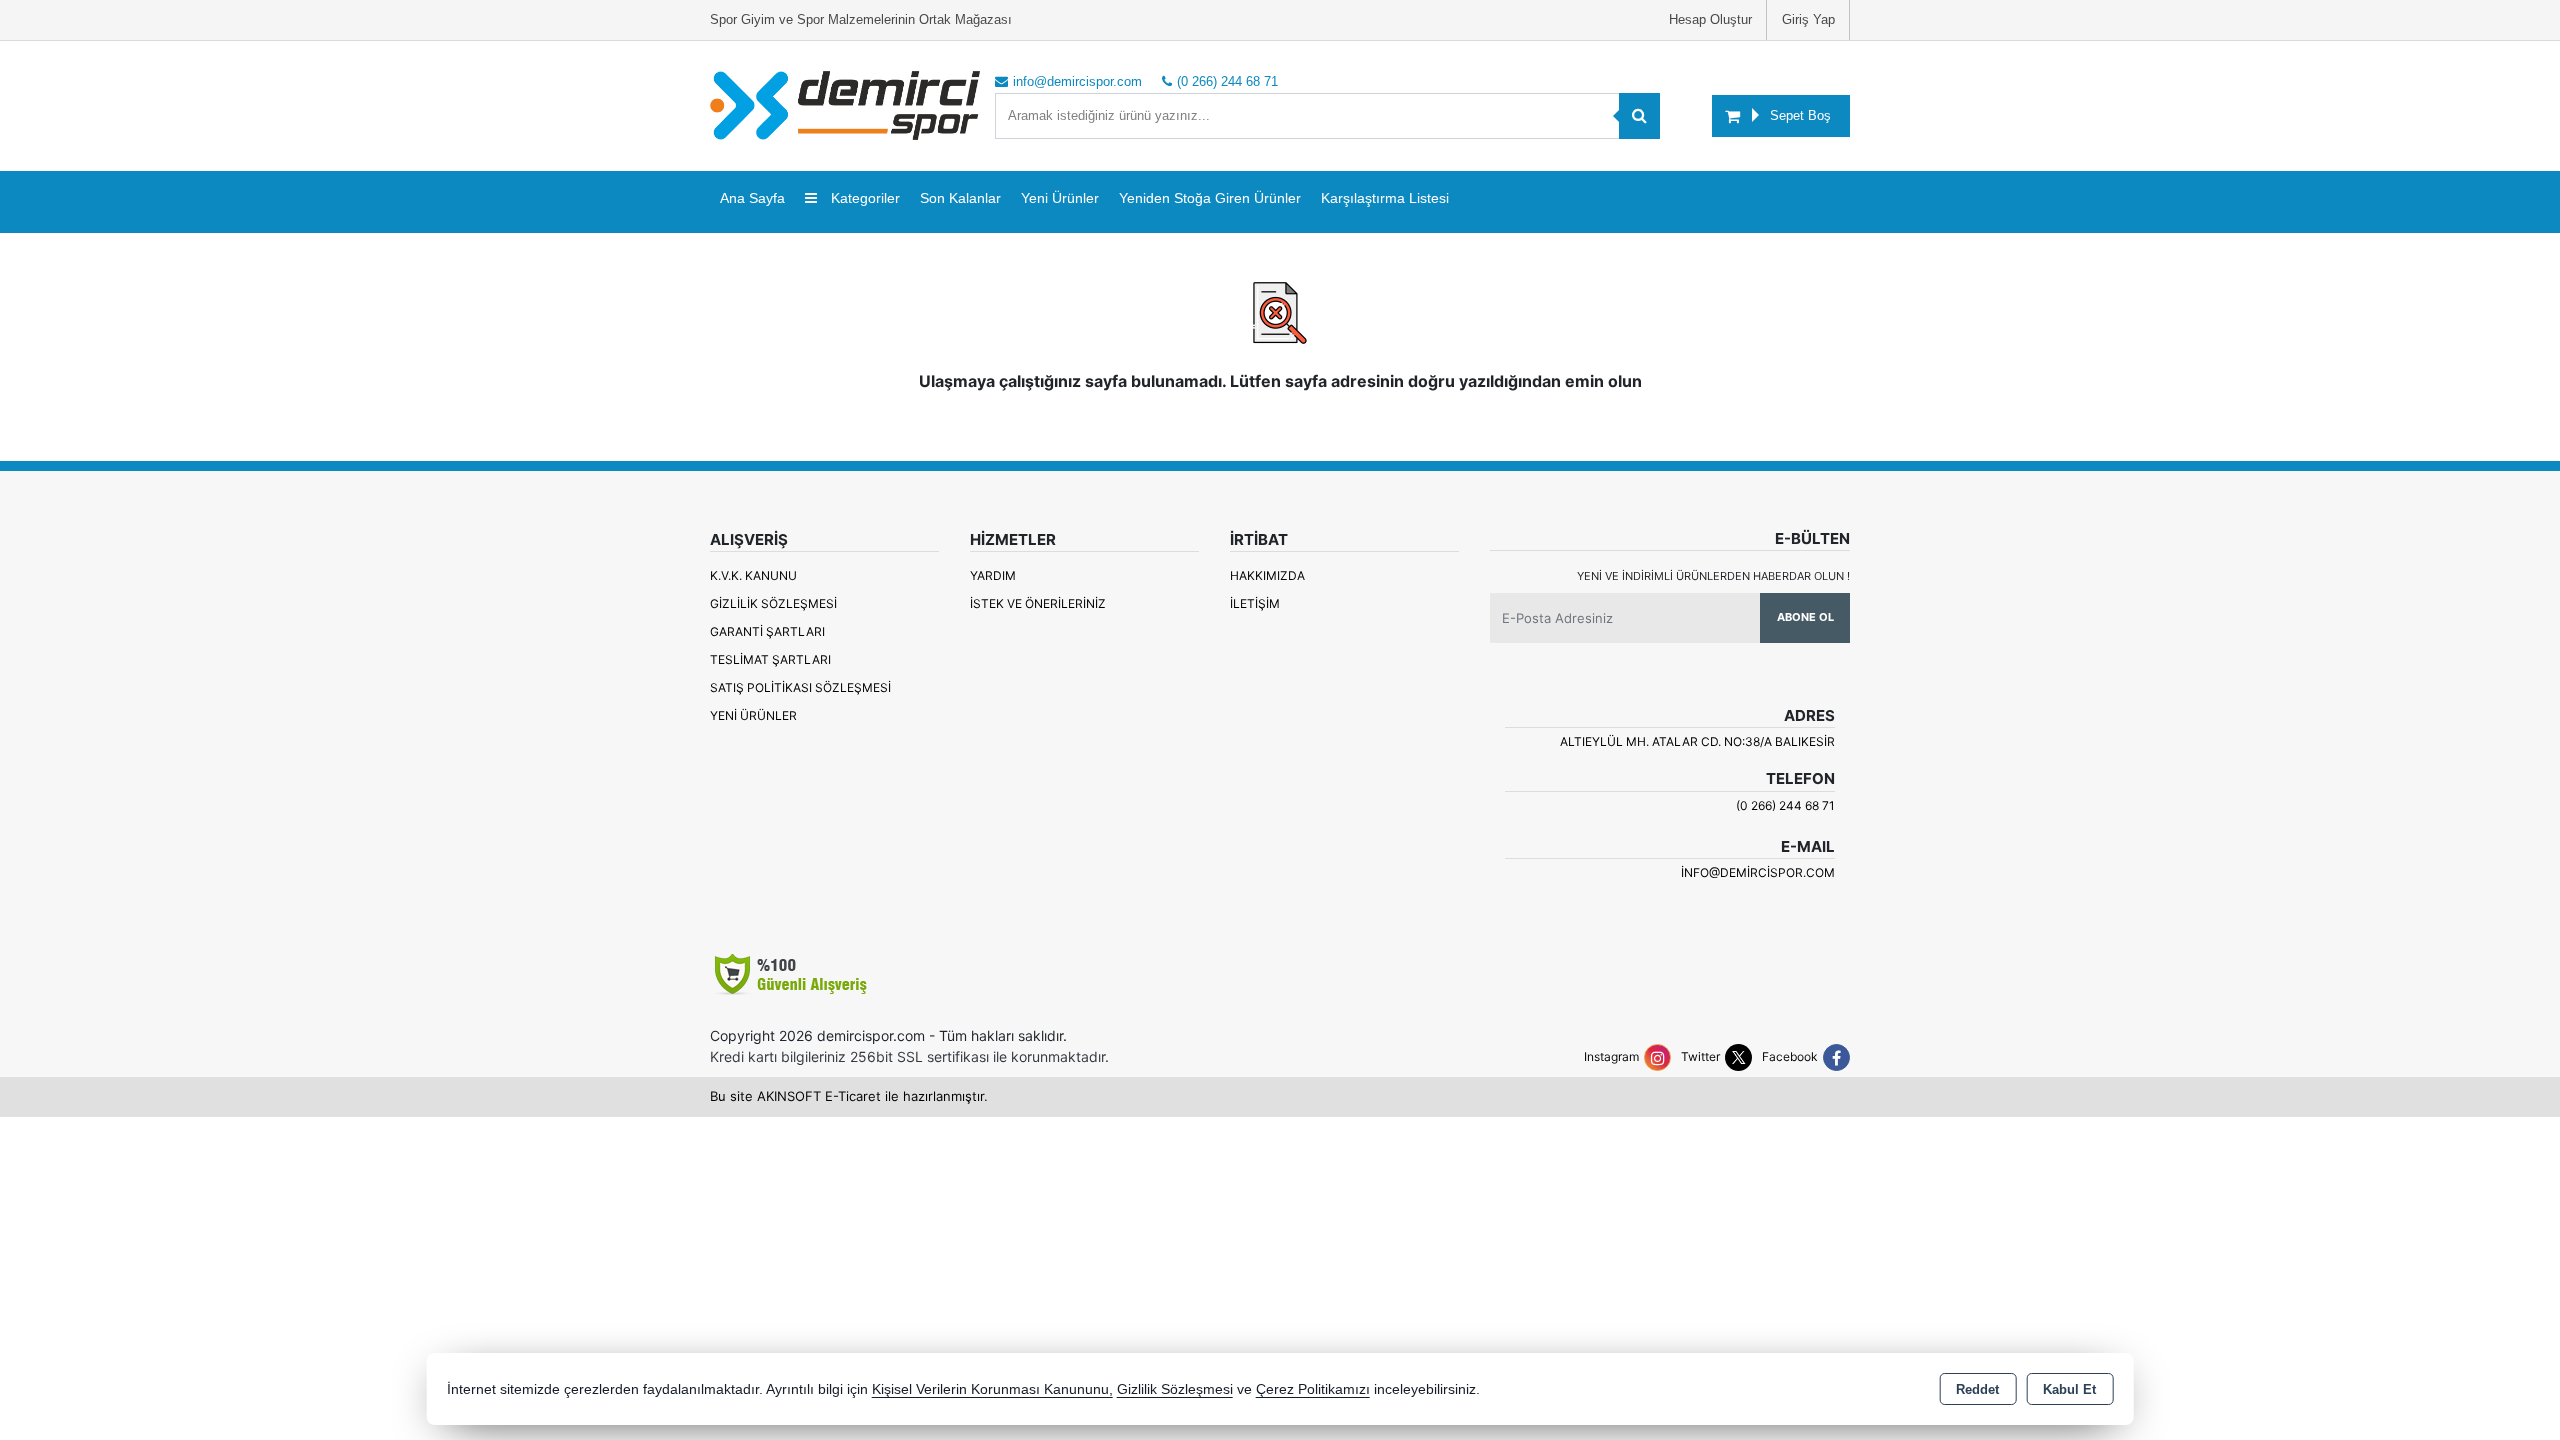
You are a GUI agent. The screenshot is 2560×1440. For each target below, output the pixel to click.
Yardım (993, 575)
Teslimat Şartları (770, 659)
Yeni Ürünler (753, 715)
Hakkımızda (1267, 575)
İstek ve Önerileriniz (1038, 603)
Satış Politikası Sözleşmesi (800, 687)
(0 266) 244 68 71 (1785, 805)
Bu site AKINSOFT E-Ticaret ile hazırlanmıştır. (849, 1096)
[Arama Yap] (1639, 116)
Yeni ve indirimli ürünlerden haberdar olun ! (1713, 576)
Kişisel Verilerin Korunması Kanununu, (992, 1389)
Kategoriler (863, 198)
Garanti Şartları (767, 631)
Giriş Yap (1808, 19)
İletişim (1255, 603)
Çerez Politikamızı (1313, 1389)
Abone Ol (1805, 617)
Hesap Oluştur (1710, 19)
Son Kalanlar (960, 198)
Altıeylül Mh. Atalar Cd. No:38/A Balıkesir (1697, 741)
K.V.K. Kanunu (753, 575)
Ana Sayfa (752, 198)
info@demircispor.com (1758, 872)
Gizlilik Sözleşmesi (773, 603)
